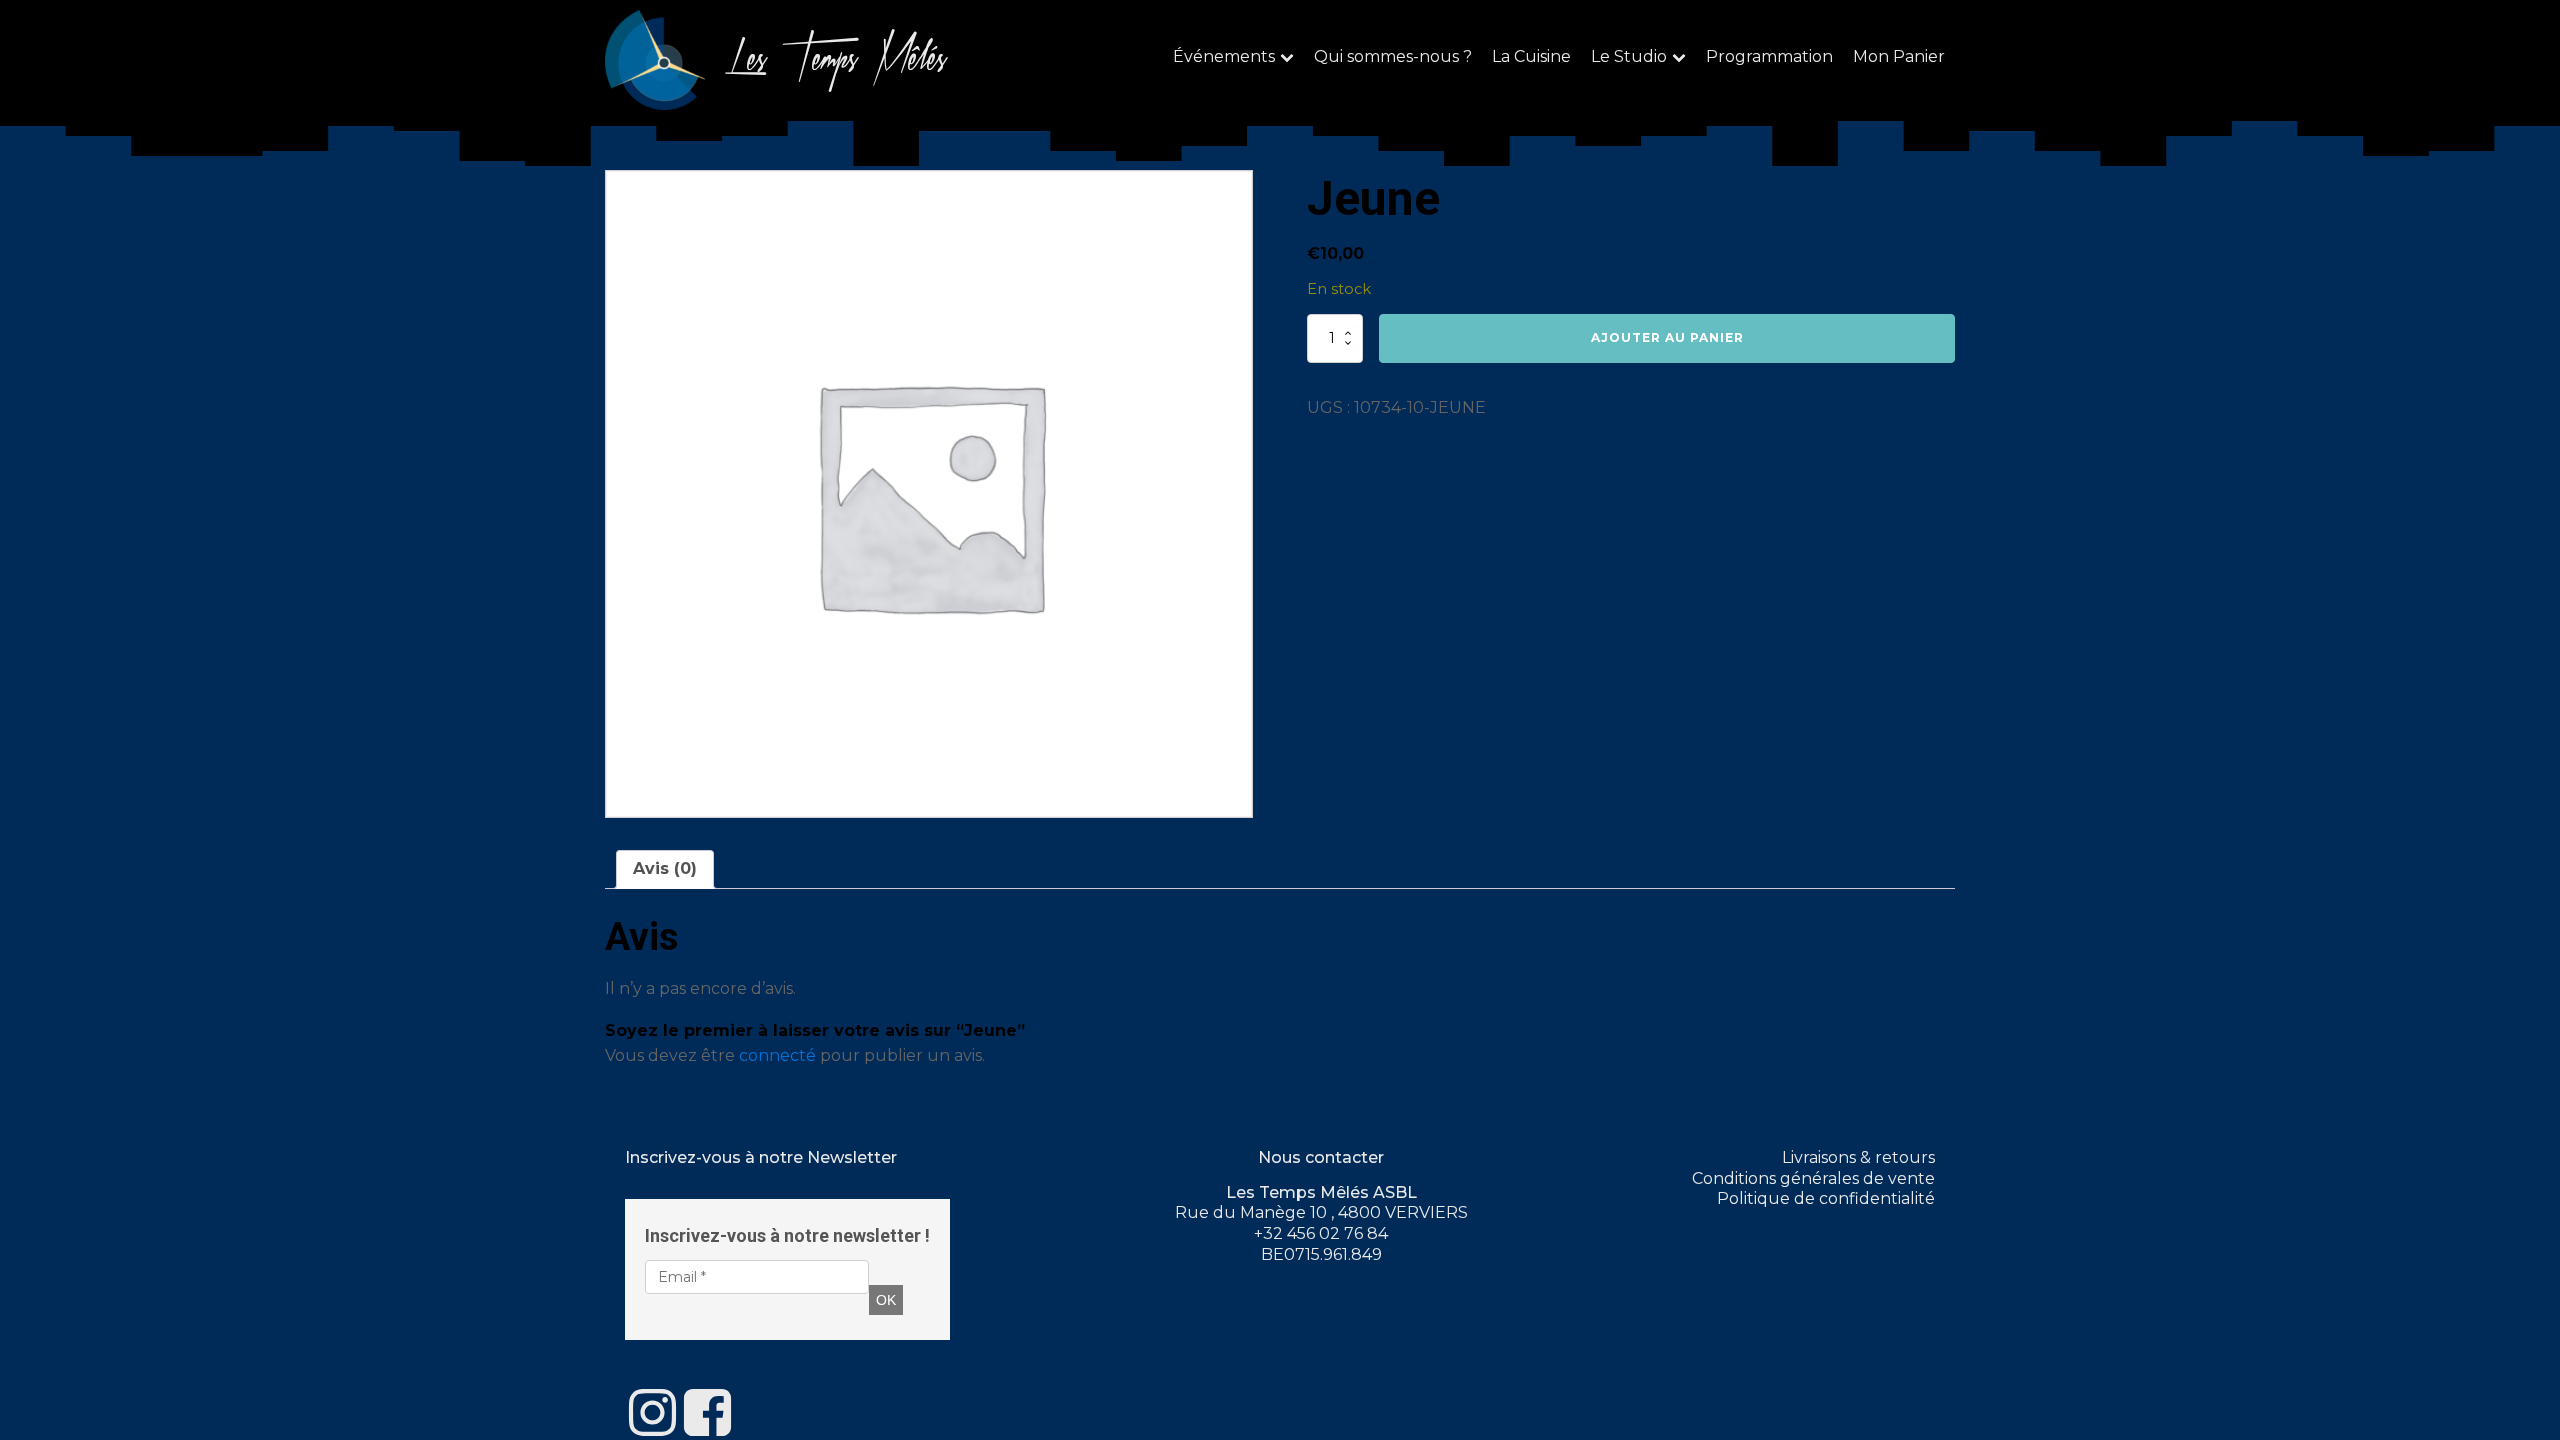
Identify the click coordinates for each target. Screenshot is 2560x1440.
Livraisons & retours (1858, 1157)
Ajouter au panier (1667, 337)
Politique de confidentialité (1826, 1198)
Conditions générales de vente (1813, 1178)
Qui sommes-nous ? (1393, 56)
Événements (1224, 56)
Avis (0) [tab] (665, 868)
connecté (777, 1055)
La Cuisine (1531, 56)
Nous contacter (1321, 1157)
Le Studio (1629, 56)
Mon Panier (1899, 56)
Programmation (1769, 56)
